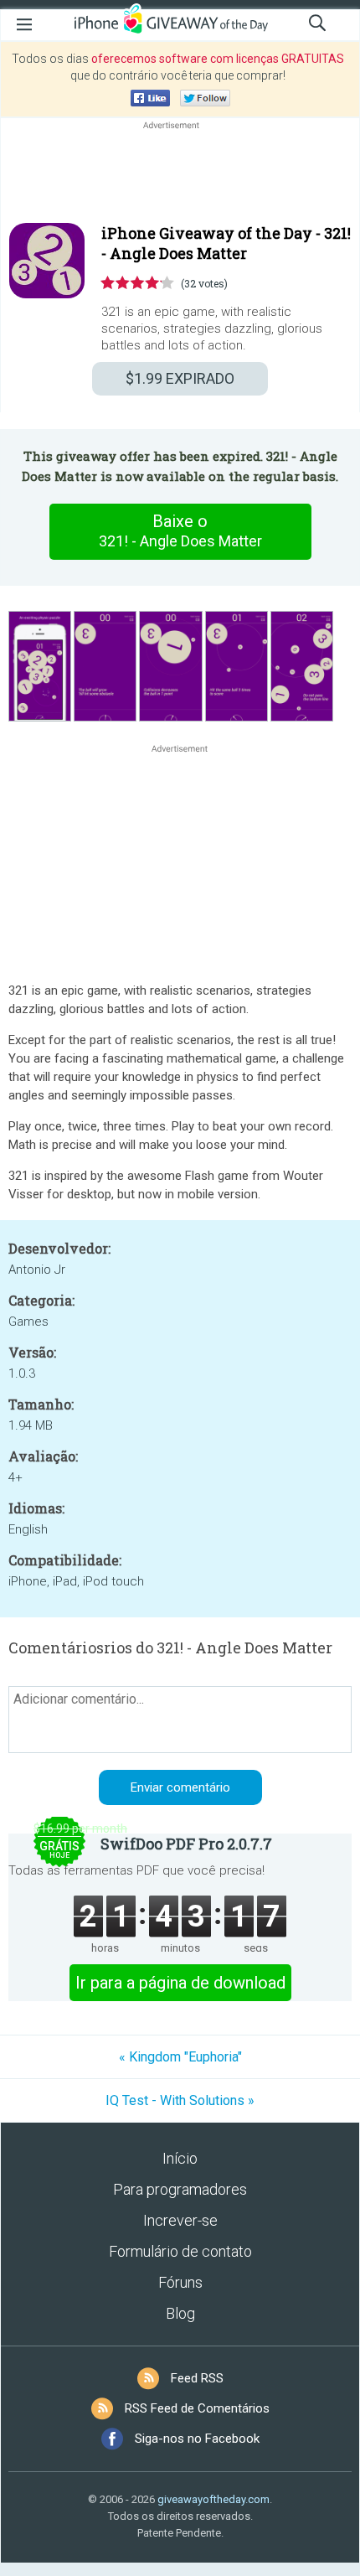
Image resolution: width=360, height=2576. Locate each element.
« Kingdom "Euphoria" (180, 2057)
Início (180, 2158)
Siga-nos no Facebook (197, 2439)
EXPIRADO (180, 378)
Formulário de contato (180, 2251)
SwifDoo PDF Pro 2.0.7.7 (186, 1844)
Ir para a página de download (180, 1983)
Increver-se (180, 2220)
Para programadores (180, 2189)
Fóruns (180, 2282)
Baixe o (180, 530)
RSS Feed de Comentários (197, 2408)
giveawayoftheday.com (213, 2499)
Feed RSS (197, 2378)
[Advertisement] (180, 173)
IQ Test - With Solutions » (180, 2100)
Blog (180, 2313)
